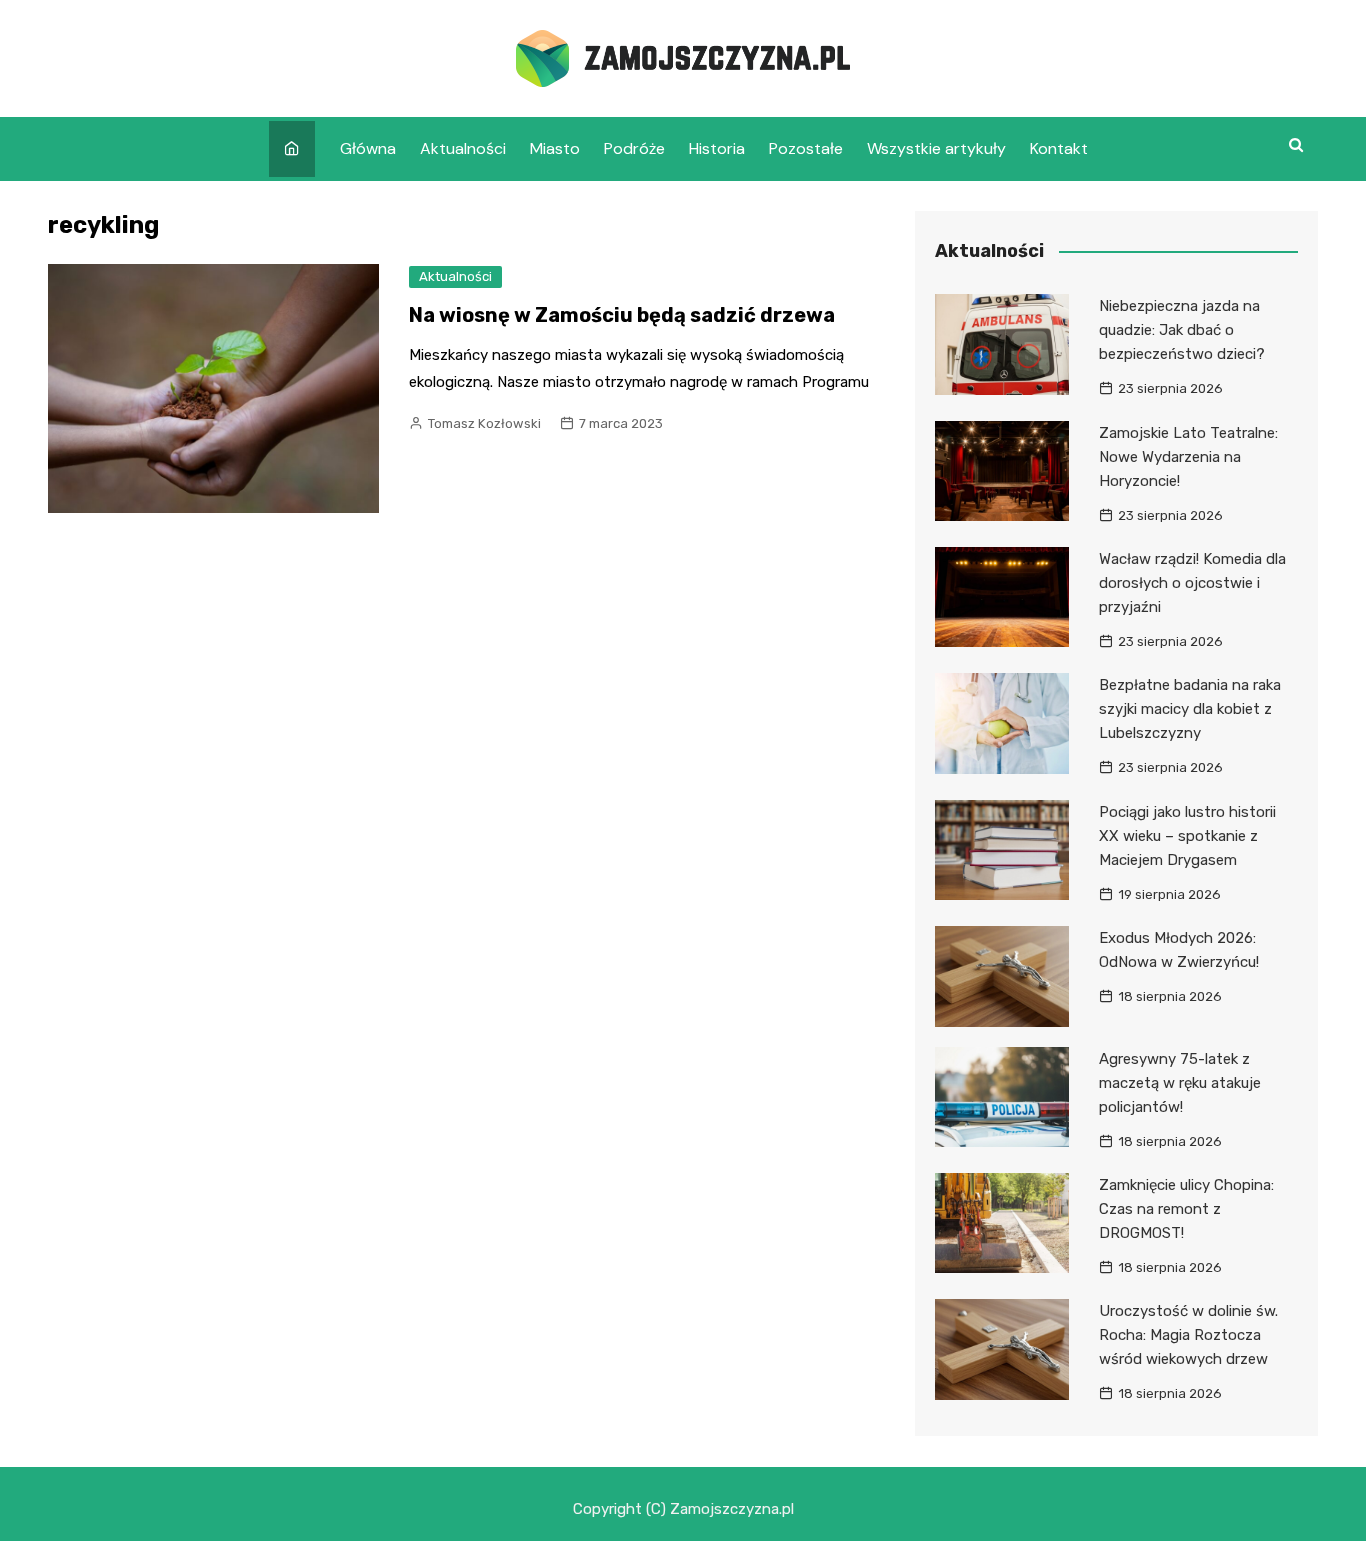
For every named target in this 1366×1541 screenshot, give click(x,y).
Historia (717, 148)
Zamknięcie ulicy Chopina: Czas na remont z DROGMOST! (1186, 1209)
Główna (368, 148)
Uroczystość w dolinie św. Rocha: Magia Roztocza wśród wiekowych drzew (1188, 1335)
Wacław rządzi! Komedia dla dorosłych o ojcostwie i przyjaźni (1192, 583)
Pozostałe (806, 148)
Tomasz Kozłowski (484, 423)
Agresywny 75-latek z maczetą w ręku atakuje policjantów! (1180, 1083)
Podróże (634, 148)
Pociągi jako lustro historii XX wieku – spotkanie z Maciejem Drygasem (1187, 836)
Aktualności (463, 148)
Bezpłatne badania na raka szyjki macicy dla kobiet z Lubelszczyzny (1190, 709)
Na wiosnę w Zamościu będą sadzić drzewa (622, 315)
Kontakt (1059, 148)
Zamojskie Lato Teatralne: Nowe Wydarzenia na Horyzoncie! (1188, 457)
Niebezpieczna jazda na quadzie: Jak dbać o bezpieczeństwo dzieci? (1182, 330)
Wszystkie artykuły (936, 148)
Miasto (555, 148)
